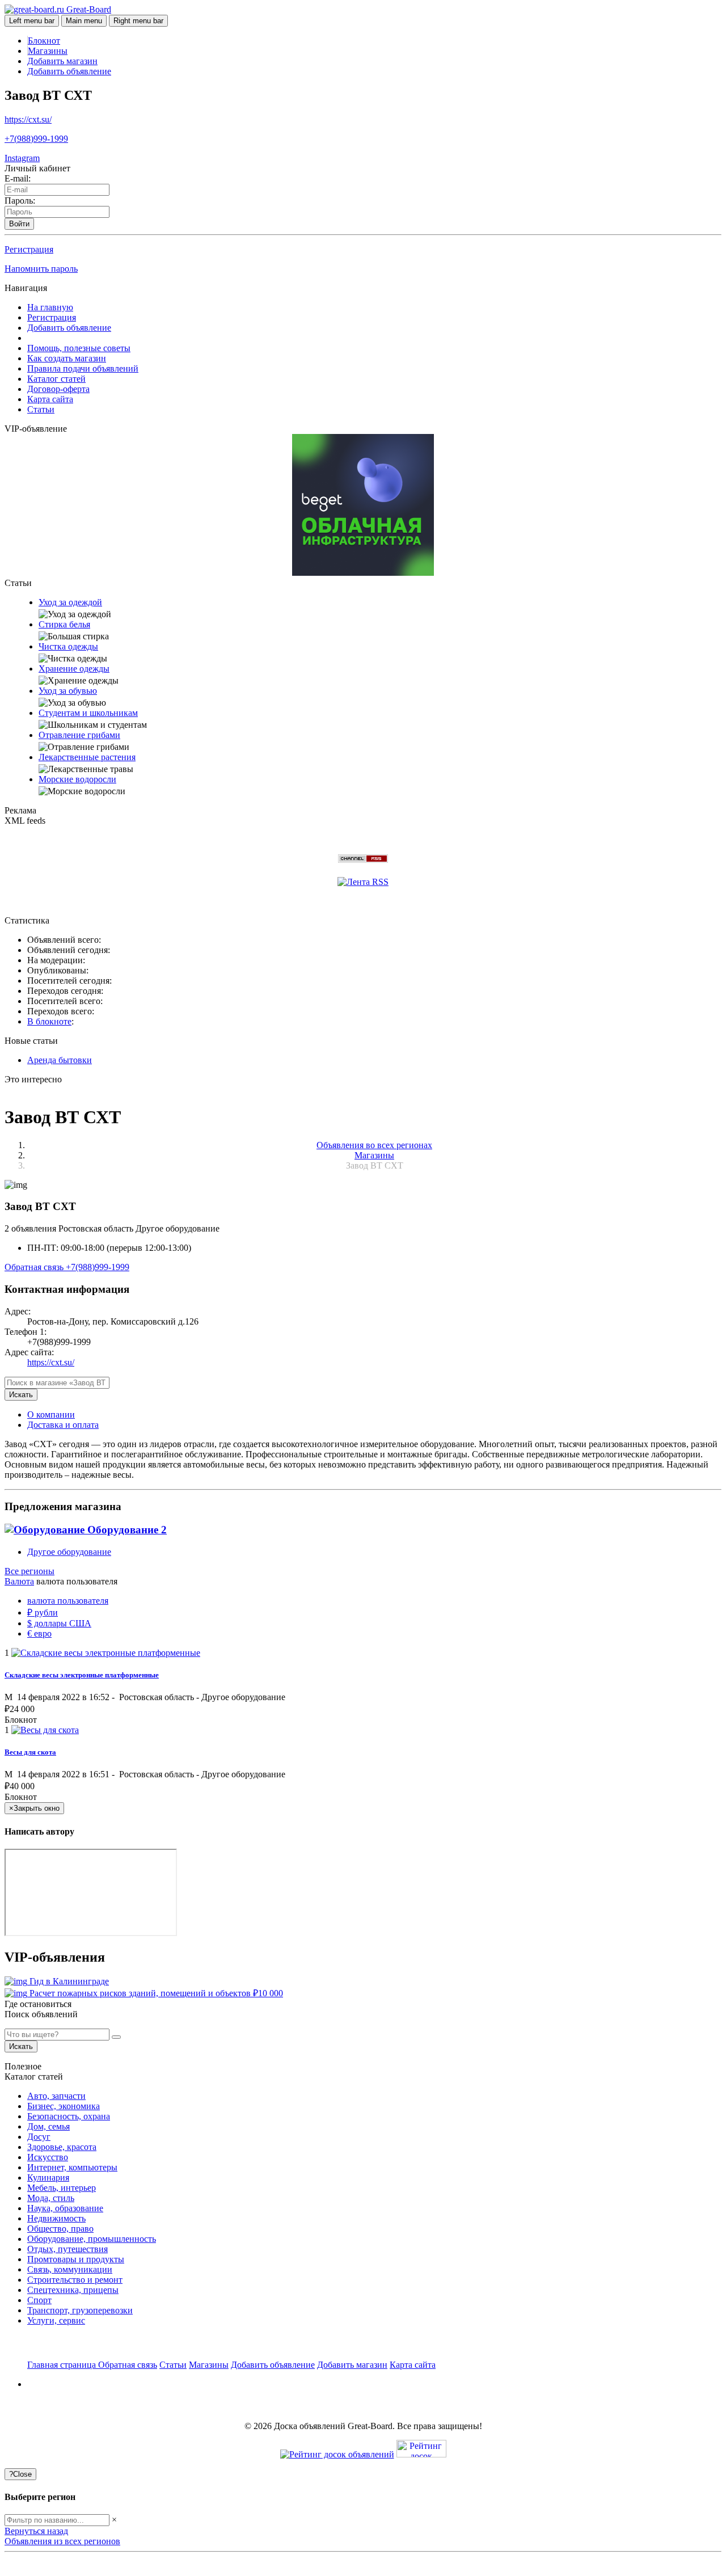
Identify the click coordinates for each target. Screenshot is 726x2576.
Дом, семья (48, 2126)
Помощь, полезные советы (79, 348)
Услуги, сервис (56, 2320)
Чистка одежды (68, 646)
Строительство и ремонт (75, 2280)
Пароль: (20, 201)
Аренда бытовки (60, 1060)
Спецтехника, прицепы (73, 2290)
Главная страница (63, 2365)
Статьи (41, 409)
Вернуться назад (36, 2531)
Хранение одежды (74, 669)
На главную (50, 307)
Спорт (39, 2300)
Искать (21, 1395)
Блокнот (44, 41)
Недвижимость (56, 2218)
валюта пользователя (68, 1601)
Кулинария (48, 2177)
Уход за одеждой (70, 602)
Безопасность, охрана (69, 2116)
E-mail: (18, 178)
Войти (19, 224)
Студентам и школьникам (88, 713)
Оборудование (126, 1530)
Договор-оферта (58, 389)
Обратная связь (35, 1267)
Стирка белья (64, 624)
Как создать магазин (67, 358)
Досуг (39, 2137)
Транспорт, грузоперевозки (80, 2310)
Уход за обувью (68, 691)
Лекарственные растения (87, 757)
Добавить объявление (69, 71)
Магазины (48, 51)
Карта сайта (50, 399)
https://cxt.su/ (28, 119)
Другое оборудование (69, 1552)
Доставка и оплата (63, 1425)
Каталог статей (56, 379)
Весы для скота (30, 1752)
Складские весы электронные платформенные (82, 1675)
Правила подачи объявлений (83, 368)
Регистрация (29, 249)
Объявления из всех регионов (62, 2541)
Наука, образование (65, 2208)
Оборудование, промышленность (92, 2239)
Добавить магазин (62, 61)
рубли (43, 1612)
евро (39, 1633)
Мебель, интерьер (62, 2188)
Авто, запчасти (56, 2096)
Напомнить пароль (41, 269)
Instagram (22, 158)
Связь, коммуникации (70, 2269)
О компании (51, 1415)
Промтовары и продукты (76, 2259)
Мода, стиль (51, 2198)
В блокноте (49, 1021)
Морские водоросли (77, 779)
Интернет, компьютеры (72, 2167)
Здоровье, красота (62, 2147)
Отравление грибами (79, 735)
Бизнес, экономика (64, 2106)
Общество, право (60, 2229)
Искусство (48, 2157)
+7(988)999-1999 (36, 139)
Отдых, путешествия (67, 2249)
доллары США (59, 1623)
